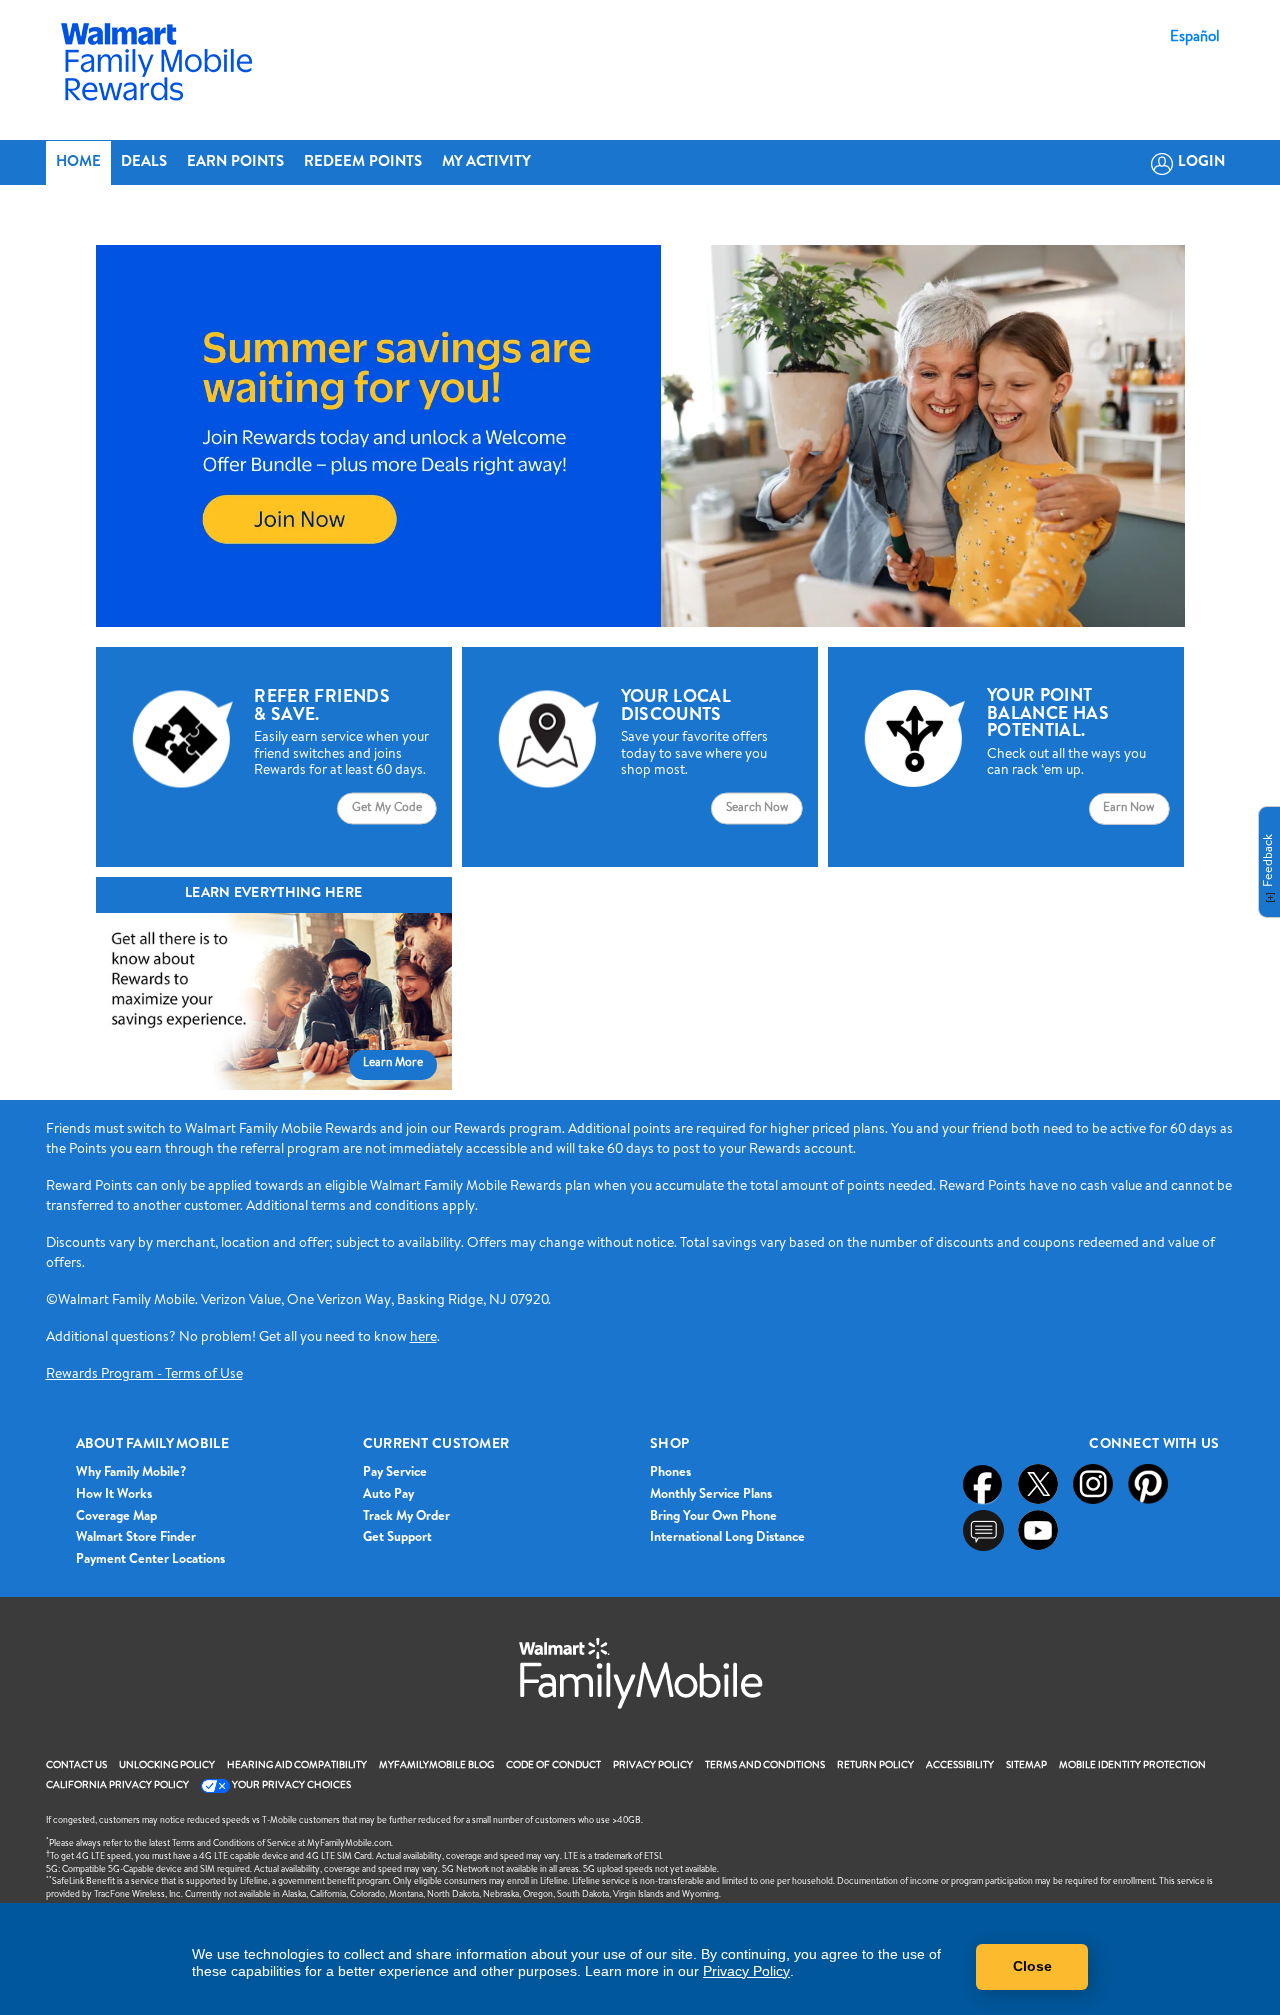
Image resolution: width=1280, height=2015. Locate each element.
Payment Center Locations (150, 1560)
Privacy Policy (746, 1971)
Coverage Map (116, 1517)
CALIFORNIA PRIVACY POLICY (117, 1786)
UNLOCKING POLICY (167, 1766)
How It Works (114, 1495)
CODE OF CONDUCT (553, 1766)
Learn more (393, 1064)
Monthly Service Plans (711, 1495)
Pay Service (395, 1473)
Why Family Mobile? (131, 1473)
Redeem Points (363, 163)
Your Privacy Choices (290, 1786)
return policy (875, 1766)
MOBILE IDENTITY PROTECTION (1132, 1766)
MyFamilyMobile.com (349, 1844)
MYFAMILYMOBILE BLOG (436, 1766)
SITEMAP (1026, 1766)
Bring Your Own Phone (713, 1517)
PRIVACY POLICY (653, 1766)
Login (1201, 163)
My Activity (486, 163)
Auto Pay (388, 1495)
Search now (757, 808)
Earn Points (235, 163)
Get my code (387, 808)
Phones (670, 1473)
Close (1032, 1966)
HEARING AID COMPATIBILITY (297, 1766)
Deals (144, 163)
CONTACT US (76, 1766)
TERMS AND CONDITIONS (765, 1766)
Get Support (397, 1538)
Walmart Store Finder (136, 1538)
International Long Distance (727, 1538)
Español (1195, 38)
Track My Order (406, 1517)
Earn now (1128, 809)
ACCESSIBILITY (960, 1766)
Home (78, 163)
